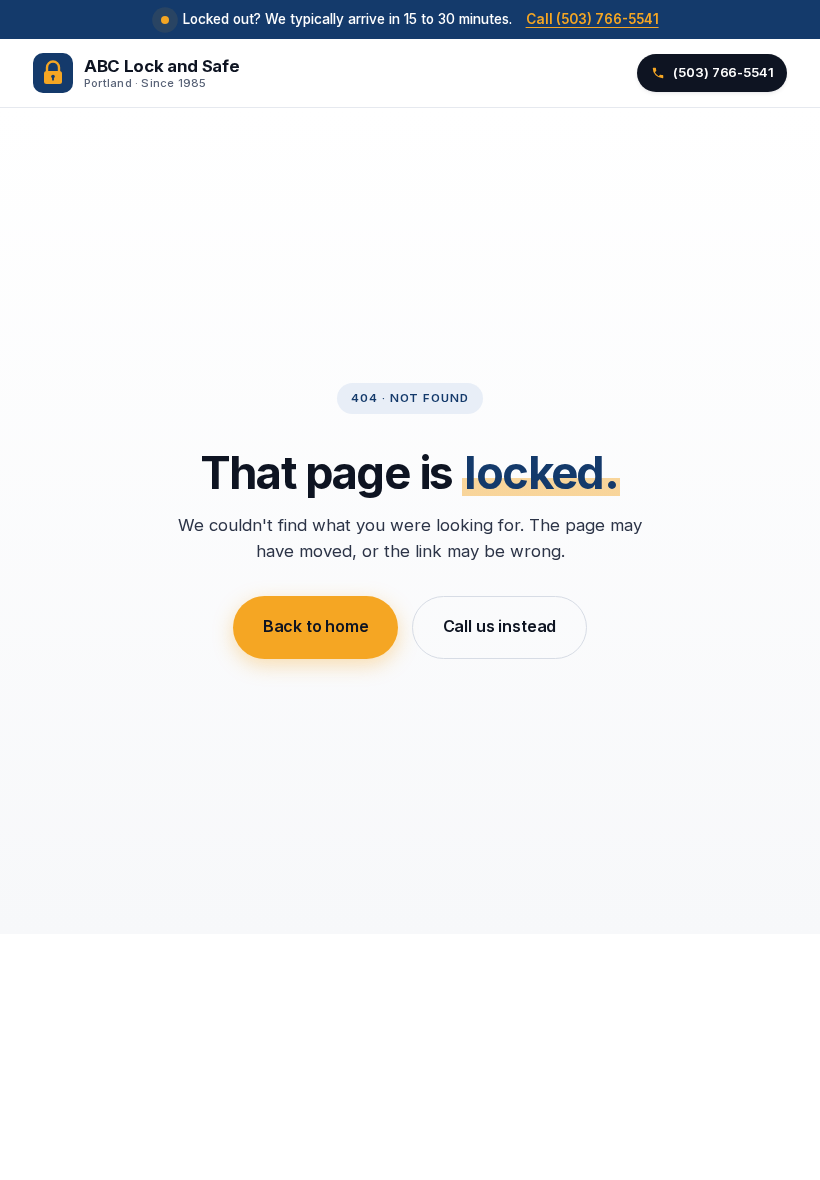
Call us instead (500, 626)
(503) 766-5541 (723, 72)
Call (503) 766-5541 (592, 19)
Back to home (316, 626)
